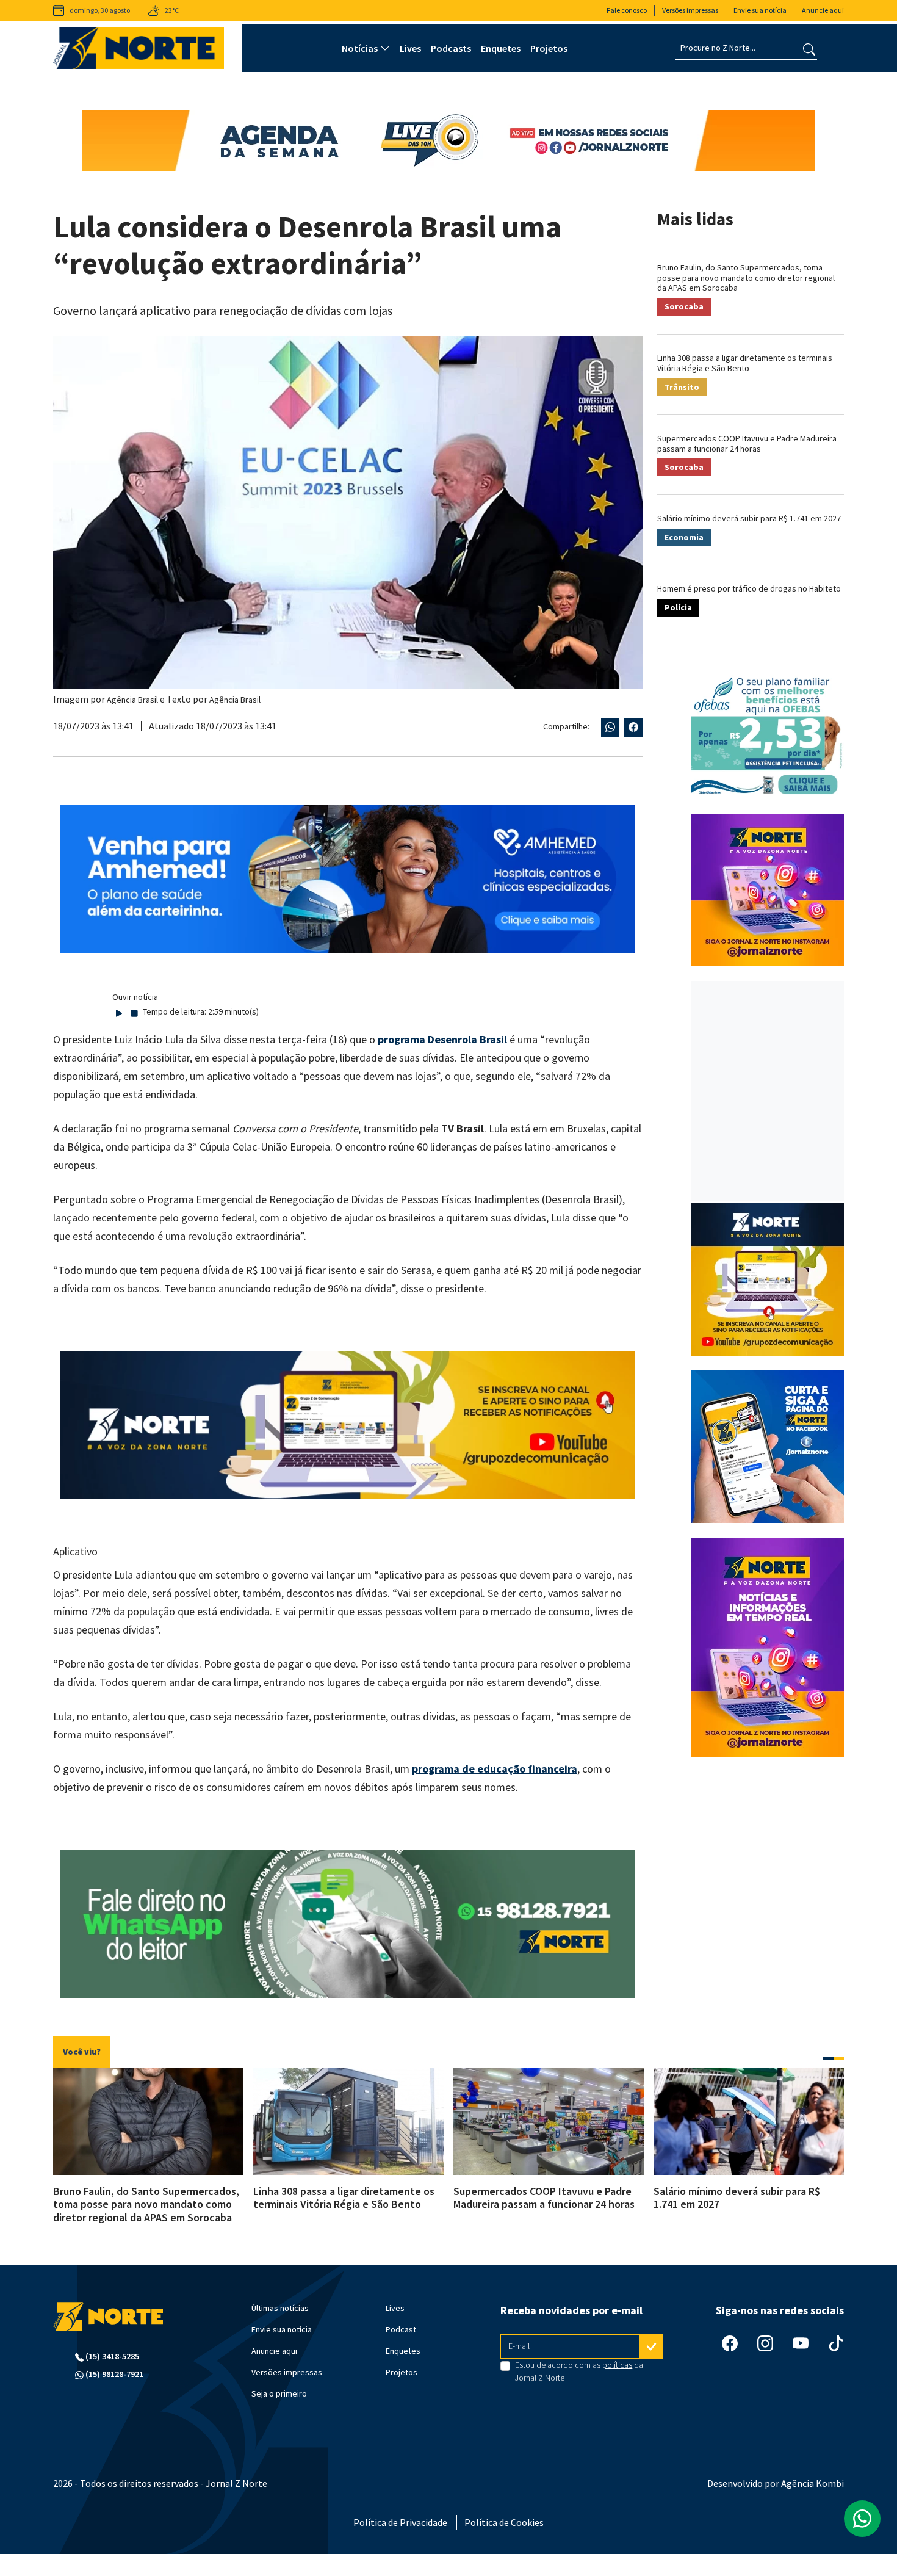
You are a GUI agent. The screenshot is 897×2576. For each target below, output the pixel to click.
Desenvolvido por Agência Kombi (776, 2483)
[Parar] (134, 1012)
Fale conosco (627, 10)
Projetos (549, 48)
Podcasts (451, 48)
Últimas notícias (280, 2308)
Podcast (401, 2329)
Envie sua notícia (760, 10)
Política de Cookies (504, 2522)
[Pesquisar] (809, 48)
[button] (828, 2058)
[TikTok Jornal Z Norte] (836, 2343)
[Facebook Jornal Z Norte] (730, 2343)
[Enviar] (652, 2346)
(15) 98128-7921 (113, 2374)
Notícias (360, 48)
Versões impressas (690, 10)
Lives (410, 48)
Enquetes (501, 48)
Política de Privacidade (400, 2522)
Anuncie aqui (823, 10)
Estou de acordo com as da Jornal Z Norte (579, 2371)
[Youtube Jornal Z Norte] (801, 2343)
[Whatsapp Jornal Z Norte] (862, 2519)
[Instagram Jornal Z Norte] (765, 2343)
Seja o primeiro (279, 2393)
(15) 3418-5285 (111, 2356)
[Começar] (119, 1012)
